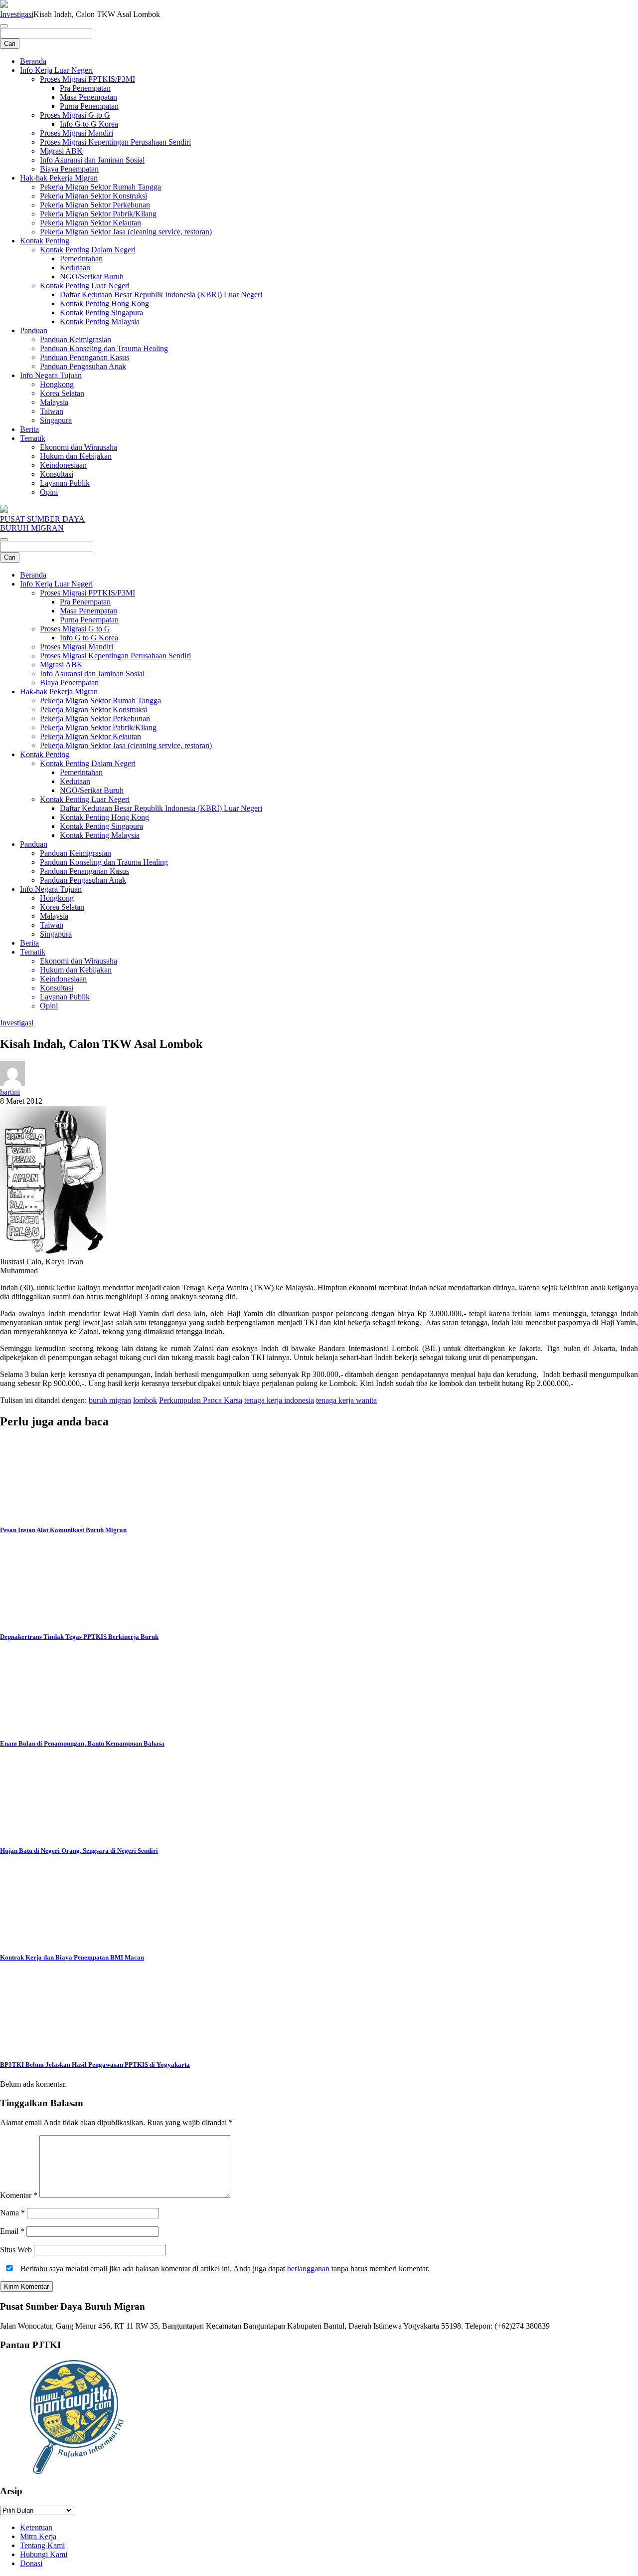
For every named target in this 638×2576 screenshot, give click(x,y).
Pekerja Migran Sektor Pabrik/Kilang (98, 214)
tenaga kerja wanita (346, 1400)
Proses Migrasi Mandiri (77, 133)
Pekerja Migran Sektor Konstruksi (93, 196)
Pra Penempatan (85, 88)
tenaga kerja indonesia (279, 1400)
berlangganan (308, 2269)
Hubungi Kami (44, 2554)
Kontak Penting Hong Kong (104, 303)
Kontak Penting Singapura (101, 312)
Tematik (33, 438)
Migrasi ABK (61, 151)
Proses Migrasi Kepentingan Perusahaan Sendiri (115, 142)
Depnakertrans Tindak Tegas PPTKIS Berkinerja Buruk (79, 1637)
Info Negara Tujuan (51, 375)
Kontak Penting (45, 241)
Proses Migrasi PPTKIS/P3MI (87, 79)
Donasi (31, 2563)
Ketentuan (36, 2527)
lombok (145, 1400)
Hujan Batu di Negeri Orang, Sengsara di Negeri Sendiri (79, 1851)
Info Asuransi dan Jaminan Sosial (92, 160)
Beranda (33, 61)
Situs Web (16, 2250)
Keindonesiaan (63, 465)
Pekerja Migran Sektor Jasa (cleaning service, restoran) (126, 232)
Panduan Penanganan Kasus (84, 357)
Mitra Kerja (38, 2536)
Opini (49, 492)
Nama (12, 2213)
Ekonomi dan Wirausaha (79, 447)
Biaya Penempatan (69, 169)
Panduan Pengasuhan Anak (83, 366)
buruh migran (110, 1400)
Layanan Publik (65, 483)
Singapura (56, 420)
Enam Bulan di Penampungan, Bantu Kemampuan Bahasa (82, 1743)
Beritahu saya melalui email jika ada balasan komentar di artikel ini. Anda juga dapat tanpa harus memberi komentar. (224, 2269)
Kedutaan (75, 268)
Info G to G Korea (89, 124)
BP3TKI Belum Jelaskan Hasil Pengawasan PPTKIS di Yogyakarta (95, 2065)
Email (12, 2231)
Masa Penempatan (88, 97)
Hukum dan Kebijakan (76, 456)
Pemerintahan (81, 259)
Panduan (34, 330)
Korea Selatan (62, 393)
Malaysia (54, 402)
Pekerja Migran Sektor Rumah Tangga (100, 187)
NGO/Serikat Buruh (92, 277)
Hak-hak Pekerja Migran (59, 178)
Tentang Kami (42, 2545)
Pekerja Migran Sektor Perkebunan (95, 205)
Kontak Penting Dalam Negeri (88, 250)
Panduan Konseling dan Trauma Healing (104, 348)
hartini (10, 1092)
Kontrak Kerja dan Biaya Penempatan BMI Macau (72, 1957)
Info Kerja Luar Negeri (56, 70)
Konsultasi (57, 474)
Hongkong (57, 384)
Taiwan (52, 411)
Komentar (19, 2195)
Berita (29, 429)
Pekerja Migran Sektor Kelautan (90, 223)
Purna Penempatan (89, 106)
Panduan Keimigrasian (76, 339)
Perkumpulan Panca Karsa (201, 1400)
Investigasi (17, 14)
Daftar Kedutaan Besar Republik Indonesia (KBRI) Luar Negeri (161, 295)
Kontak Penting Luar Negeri (85, 286)
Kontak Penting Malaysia (100, 321)
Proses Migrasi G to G (75, 115)
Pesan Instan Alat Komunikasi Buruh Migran (63, 1530)
